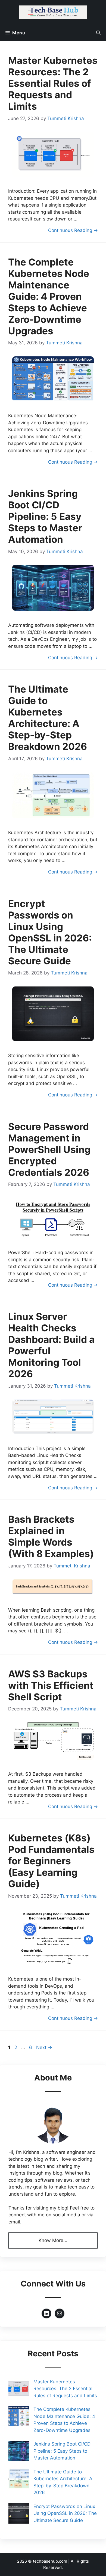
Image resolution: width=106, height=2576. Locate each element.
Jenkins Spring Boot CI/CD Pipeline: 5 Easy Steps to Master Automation (45, 516)
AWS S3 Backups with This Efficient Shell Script (51, 1685)
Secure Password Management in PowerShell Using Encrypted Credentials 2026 (49, 1149)
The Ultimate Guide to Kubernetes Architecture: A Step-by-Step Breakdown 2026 (48, 718)
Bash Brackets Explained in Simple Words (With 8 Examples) (51, 1536)
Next (44, 2047)
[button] (98, 33)
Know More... (53, 2240)
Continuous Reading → (73, 230)
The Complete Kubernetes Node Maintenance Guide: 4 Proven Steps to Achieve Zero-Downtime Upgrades (49, 296)
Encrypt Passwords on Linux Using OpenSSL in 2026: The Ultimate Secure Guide (50, 932)
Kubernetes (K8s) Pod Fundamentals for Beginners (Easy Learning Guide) (51, 1861)
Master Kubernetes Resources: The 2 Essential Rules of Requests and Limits (53, 83)
